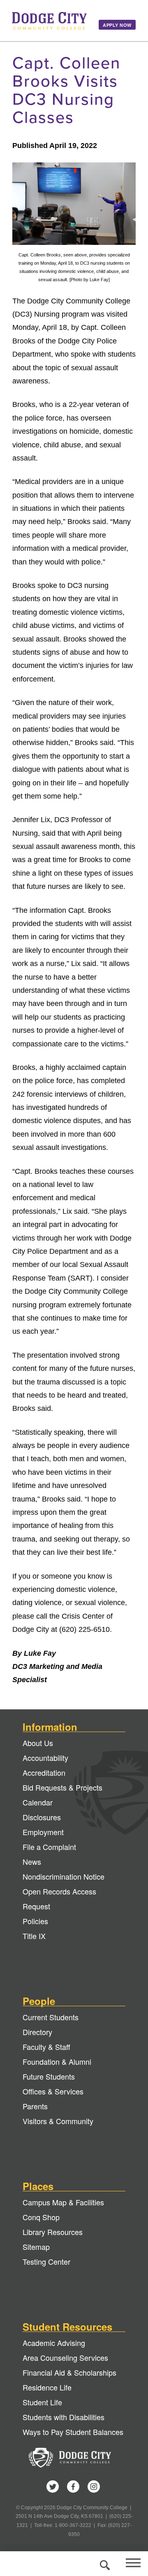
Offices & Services (53, 2091)
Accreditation (44, 1772)
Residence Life (47, 2387)
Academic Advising (54, 2343)
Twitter (53, 2487)
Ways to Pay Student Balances (73, 2432)
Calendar (38, 1802)
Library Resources (53, 2232)
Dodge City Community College (49, 21)
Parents (35, 2106)
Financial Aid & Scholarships (69, 2372)
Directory (37, 2032)
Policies (35, 1921)
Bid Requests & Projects (62, 1787)
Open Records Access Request (59, 1899)
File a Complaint (49, 1847)
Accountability (45, 1758)
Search (104, 2564)
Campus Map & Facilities (63, 2202)
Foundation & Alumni (57, 2061)
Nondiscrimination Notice (64, 1876)
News (32, 1861)
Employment (43, 1832)
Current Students (51, 2017)
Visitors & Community (58, 2121)
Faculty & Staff (46, 2047)
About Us (38, 1743)
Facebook (73, 2487)
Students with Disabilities (64, 2417)
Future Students (49, 2076)
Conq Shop (41, 2217)
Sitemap (36, 2247)
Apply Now (117, 25)
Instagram (94, 2487)
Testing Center (46, 2261)
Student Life (42, 2402)
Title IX (34, 1936)
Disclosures (42, 1817)
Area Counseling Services (65, 2357)
